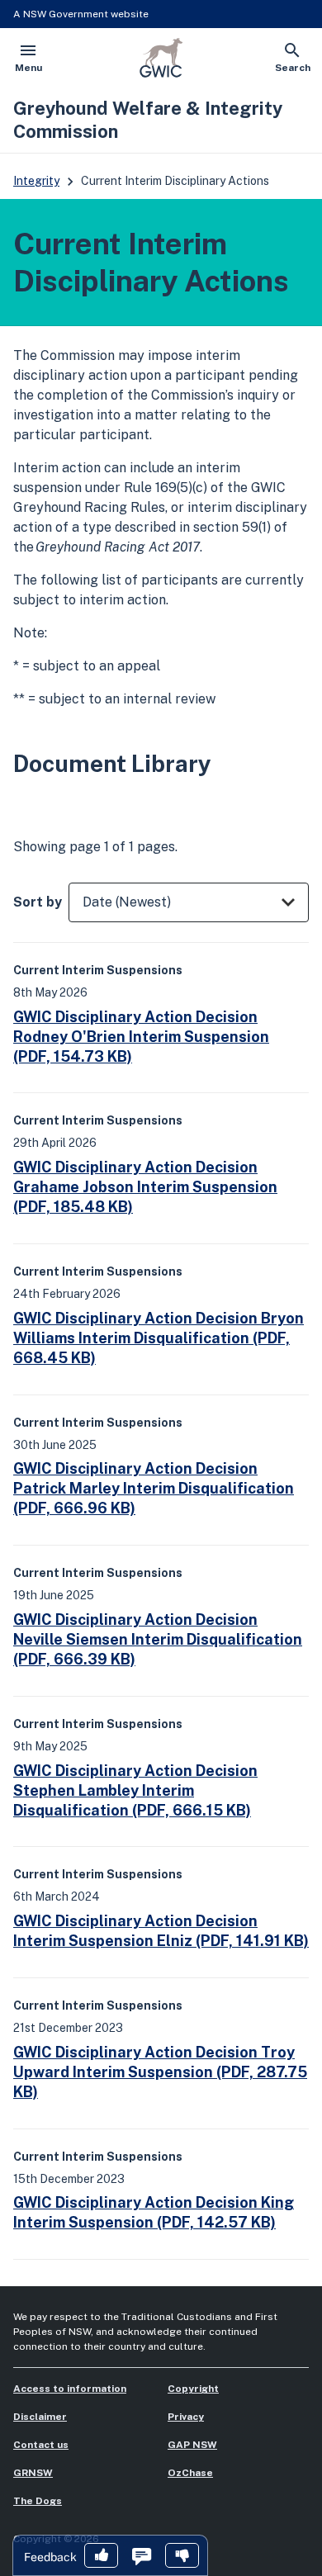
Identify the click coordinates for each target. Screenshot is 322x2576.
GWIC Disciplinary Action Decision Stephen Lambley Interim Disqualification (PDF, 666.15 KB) (135, 1790)
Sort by (38, 902)
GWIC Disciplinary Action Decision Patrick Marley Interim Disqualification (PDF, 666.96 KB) (154, 1488)
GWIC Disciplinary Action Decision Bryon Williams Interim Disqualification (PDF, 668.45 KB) (159, 1338)
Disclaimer (40, 2417)
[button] (101, 2557)
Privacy (186, 2417)
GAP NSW (192, 2445)
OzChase (190, 2473)
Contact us (41, 2445)
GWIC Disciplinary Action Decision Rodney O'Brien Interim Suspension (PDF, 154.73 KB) (141, 1037)
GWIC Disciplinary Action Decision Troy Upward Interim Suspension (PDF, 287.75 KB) (160, 2072)
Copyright (193, 2389)
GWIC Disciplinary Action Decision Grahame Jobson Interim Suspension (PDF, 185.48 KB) (145, 1187)
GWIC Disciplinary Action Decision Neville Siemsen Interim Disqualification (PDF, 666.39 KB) (158, 1639)
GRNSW (33, 2473)
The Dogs (38, 2501)
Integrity (36, 181)
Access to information (70, 2389)
